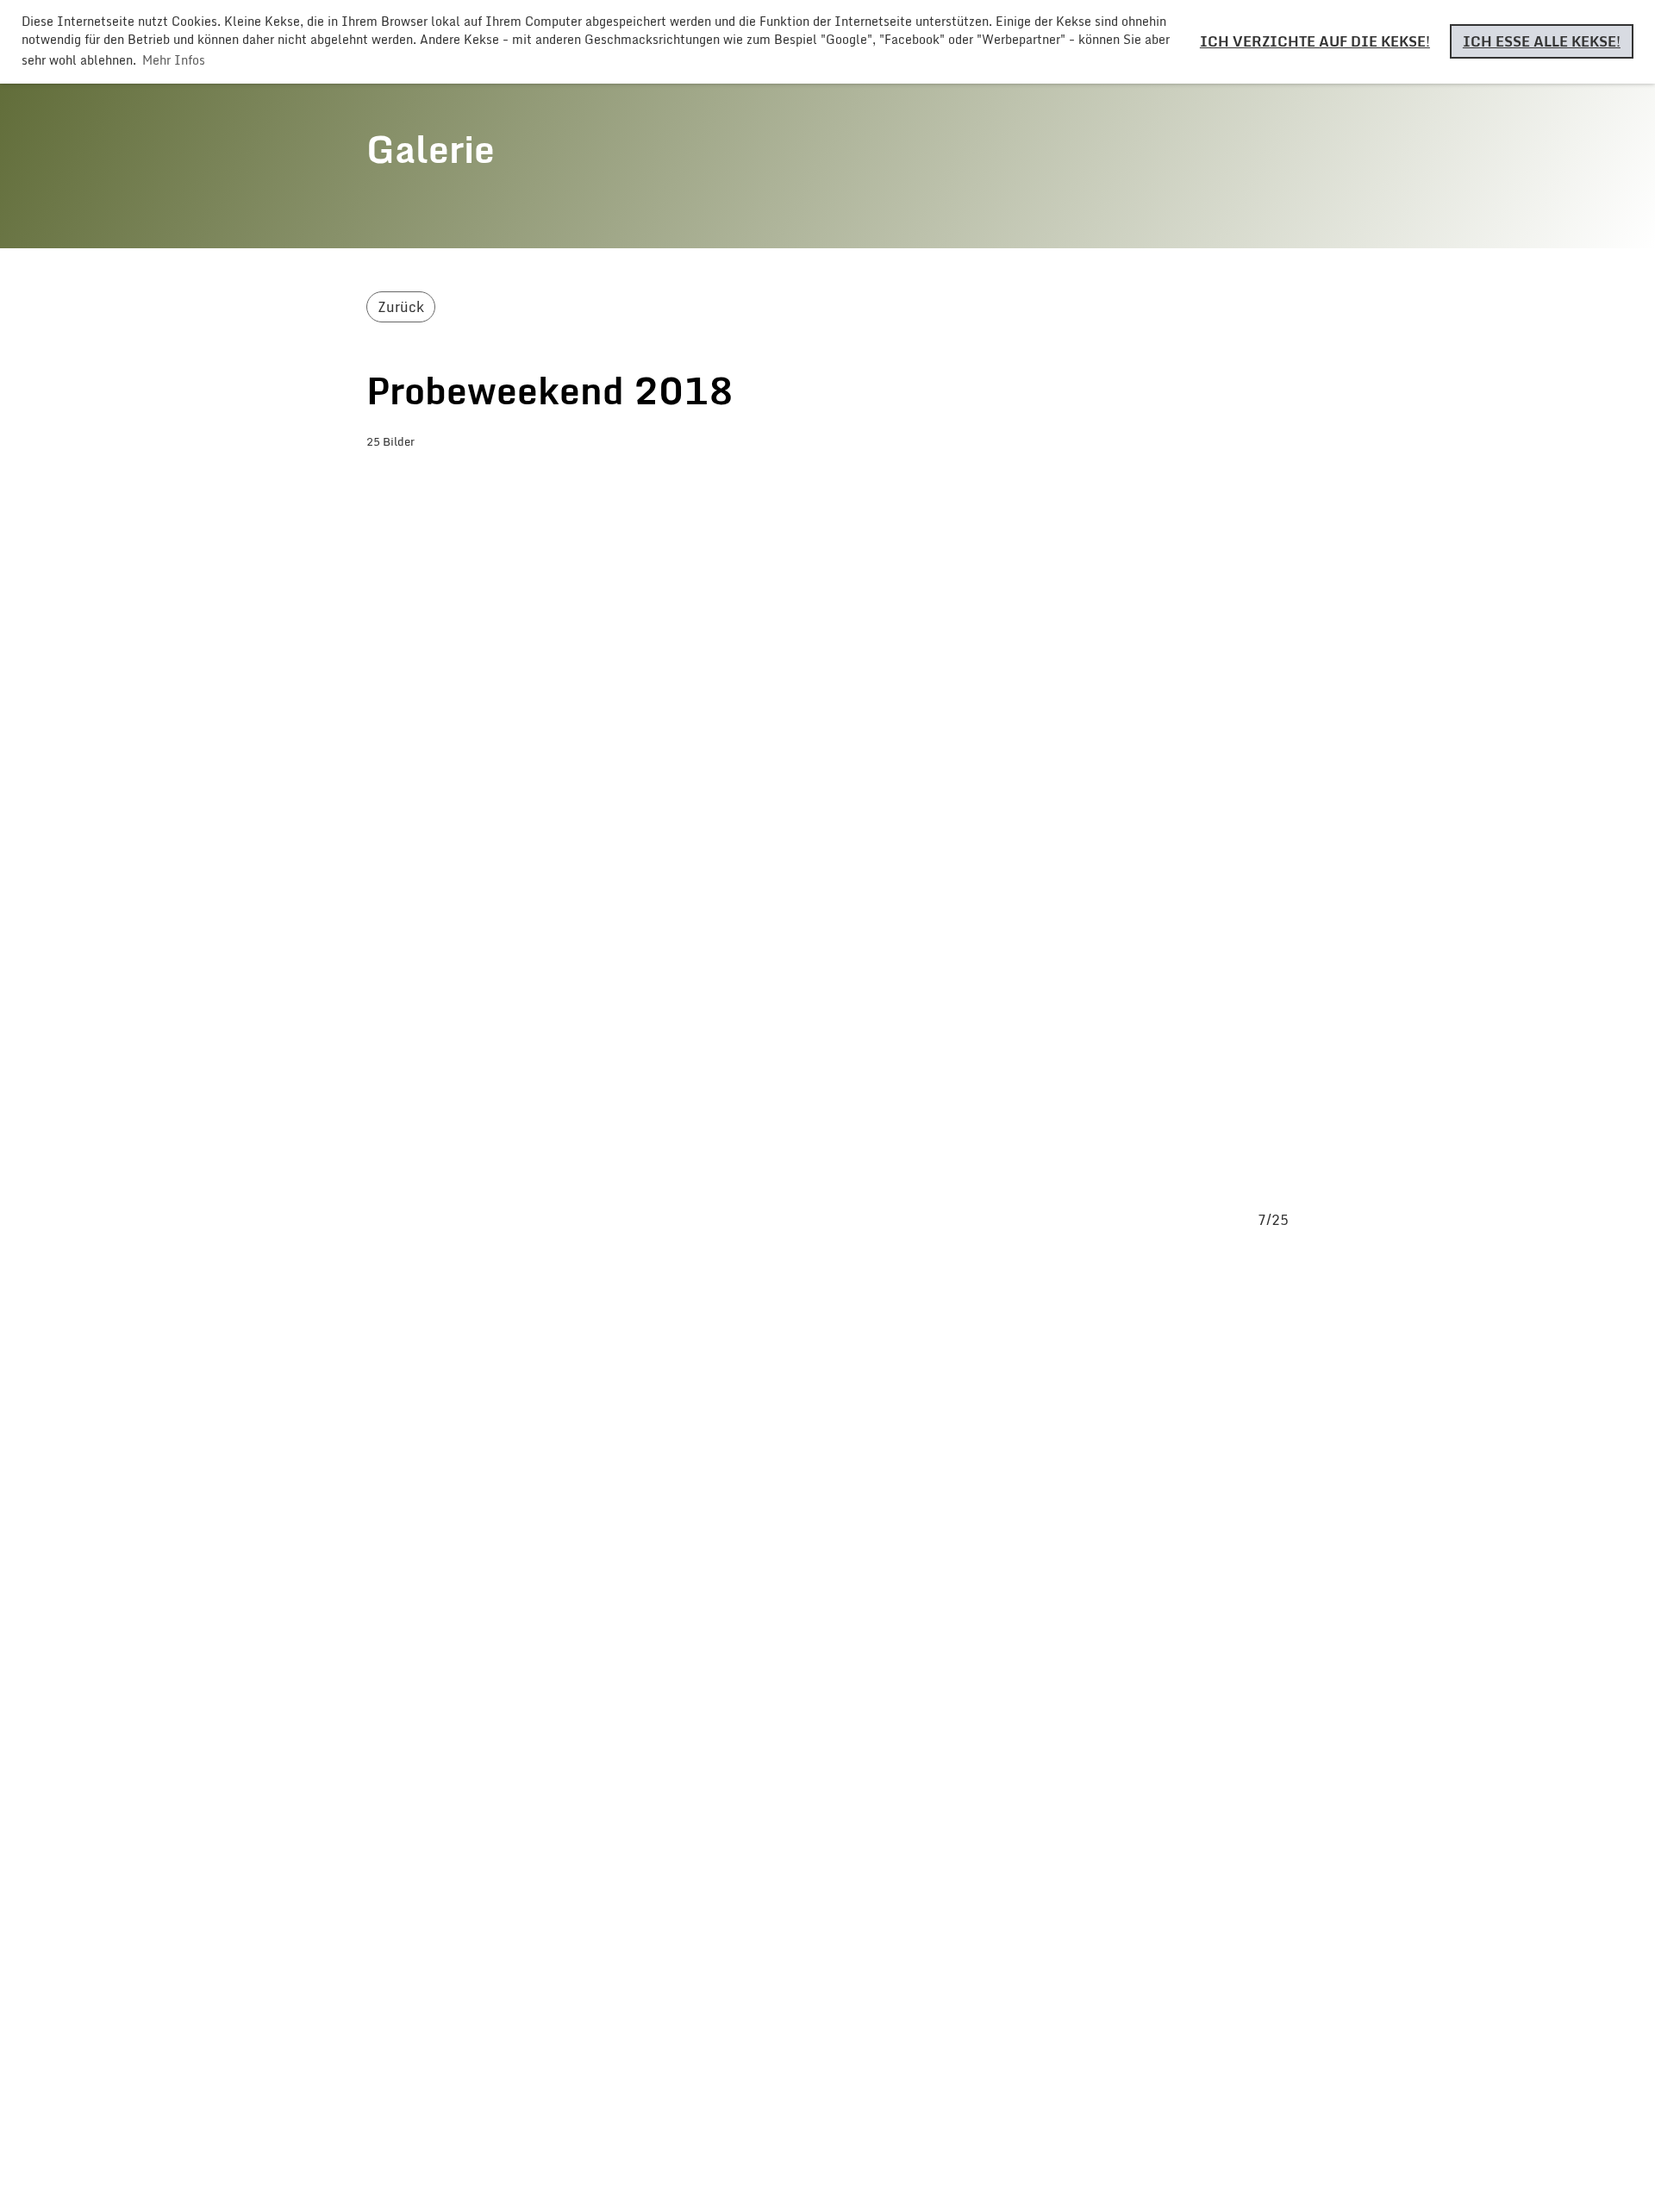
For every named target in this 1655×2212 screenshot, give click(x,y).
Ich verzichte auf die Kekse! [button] (1315, 41)
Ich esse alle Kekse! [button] (1542, 41)
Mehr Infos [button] (174, 60)
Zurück (401, 307)
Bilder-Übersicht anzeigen (491, 477)
